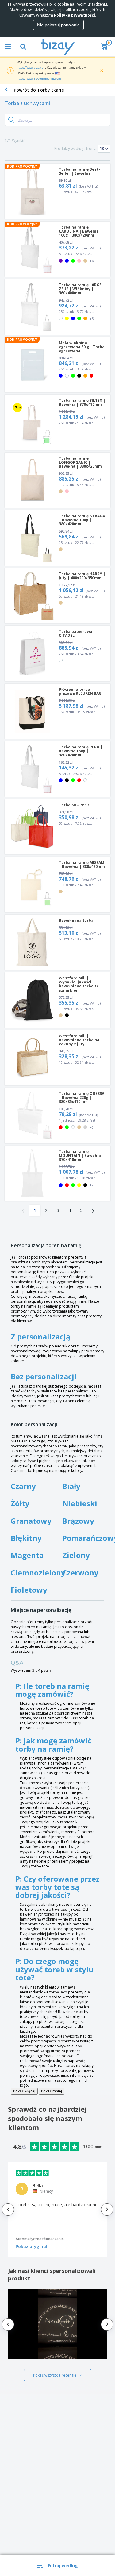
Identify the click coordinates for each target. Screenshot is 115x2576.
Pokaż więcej (24, 2091)
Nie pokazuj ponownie (58, 25)
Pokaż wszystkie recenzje (55, 2375)
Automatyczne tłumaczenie (40, 2239)
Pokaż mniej (52, 2091)
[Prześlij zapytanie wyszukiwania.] (11, 120)
